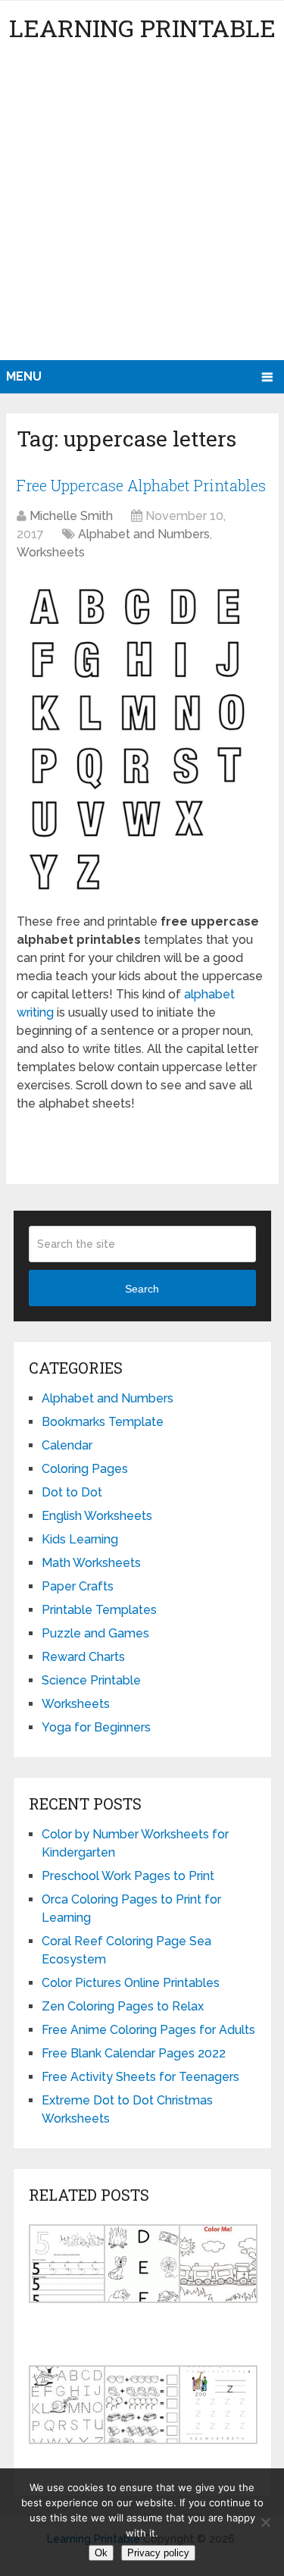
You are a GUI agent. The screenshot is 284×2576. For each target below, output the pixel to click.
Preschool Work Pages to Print (128, 1876)
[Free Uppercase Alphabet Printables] (142, 739)
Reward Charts (83, 1657)
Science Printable (91, 1680)
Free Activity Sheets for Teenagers (140, 2077)
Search (142, 1289)
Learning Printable (142, 28)
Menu (24, 376)
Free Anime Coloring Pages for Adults (148, 2030)
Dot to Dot (72, 1492)
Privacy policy (158, 2553)
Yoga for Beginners (96, 1727)
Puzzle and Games (95, 1633)
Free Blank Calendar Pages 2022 (134, 2053)
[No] (265, 2522)
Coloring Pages (85, 1469)
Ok (101, 2553)
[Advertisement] (142, 210)
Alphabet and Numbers (144, 534)
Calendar (67, 1445)
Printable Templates (99, 1610)
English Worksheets (97, 1516)
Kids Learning (80, 1539)
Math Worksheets (91, 1563)
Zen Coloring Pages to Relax (123, 2006)
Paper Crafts (78, 1586)
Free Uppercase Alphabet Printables (141, 485)
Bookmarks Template (103, 1422)
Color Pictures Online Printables (131, 1983)
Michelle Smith (71, 516)
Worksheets (51, 552)
